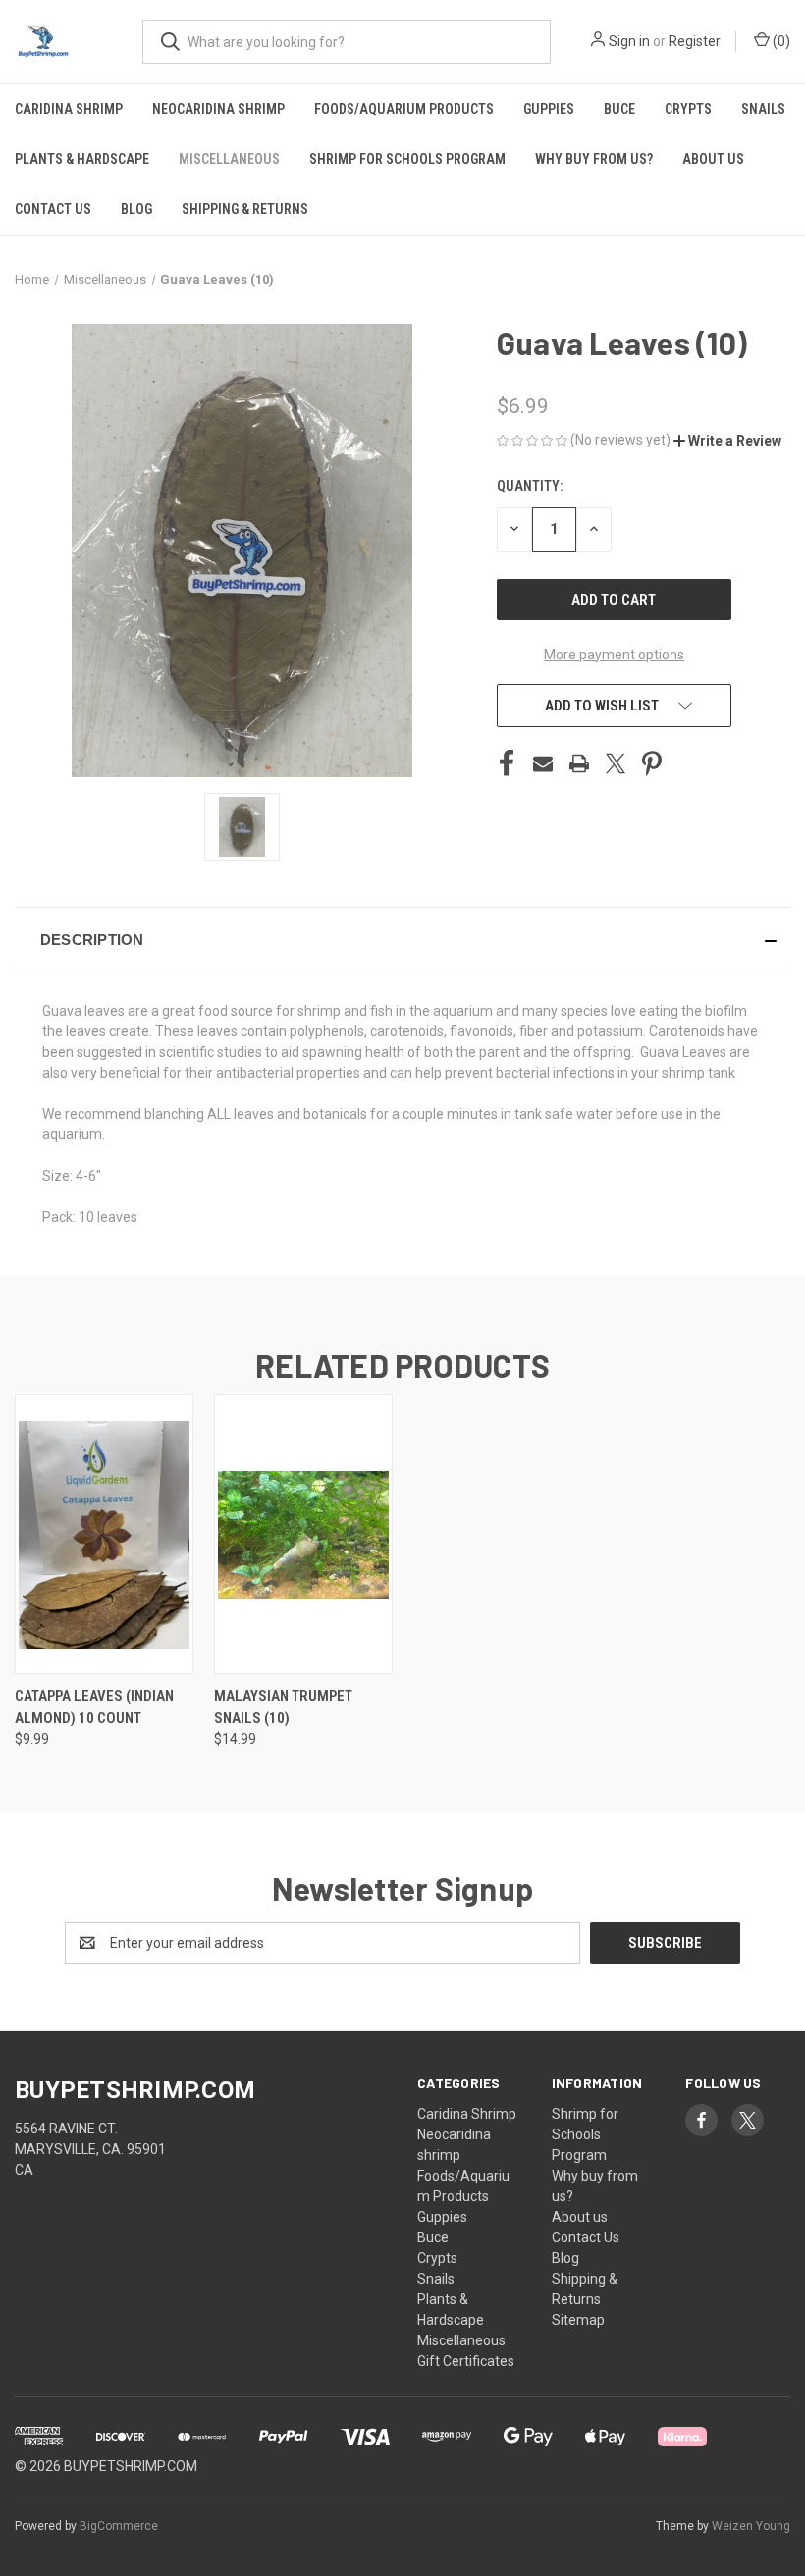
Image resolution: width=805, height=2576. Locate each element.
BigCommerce (119, 2526)
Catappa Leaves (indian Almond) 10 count (94, 1707)
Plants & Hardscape (82, 159)
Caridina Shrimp (69, 109)
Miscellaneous (229, 159)
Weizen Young (751, 2526)
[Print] (579, 763)
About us (713, 159)
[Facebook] (507, 763)
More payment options (614, 655)
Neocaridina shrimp (218, 109)
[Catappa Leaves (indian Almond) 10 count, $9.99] (104, 1534)
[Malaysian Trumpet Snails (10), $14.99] (303, 1534)
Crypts (688, 109)
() (780, 41)
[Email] (543, 763)
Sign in (629, 41)
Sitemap (578, 2320)
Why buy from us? (594, 159)
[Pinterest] (652, 763)
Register (695, 41)
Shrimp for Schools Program (407, 159)
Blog (136, 209)
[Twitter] (616, 763)
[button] (727, 441)
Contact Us (53, 209)
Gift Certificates (466, 2361)
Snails (763, 109)
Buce (619, 109)
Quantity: (530, 486)
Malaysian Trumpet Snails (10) (283, 1707)
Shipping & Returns (245, 209)
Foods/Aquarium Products (404, 109)
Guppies (549, 109)
